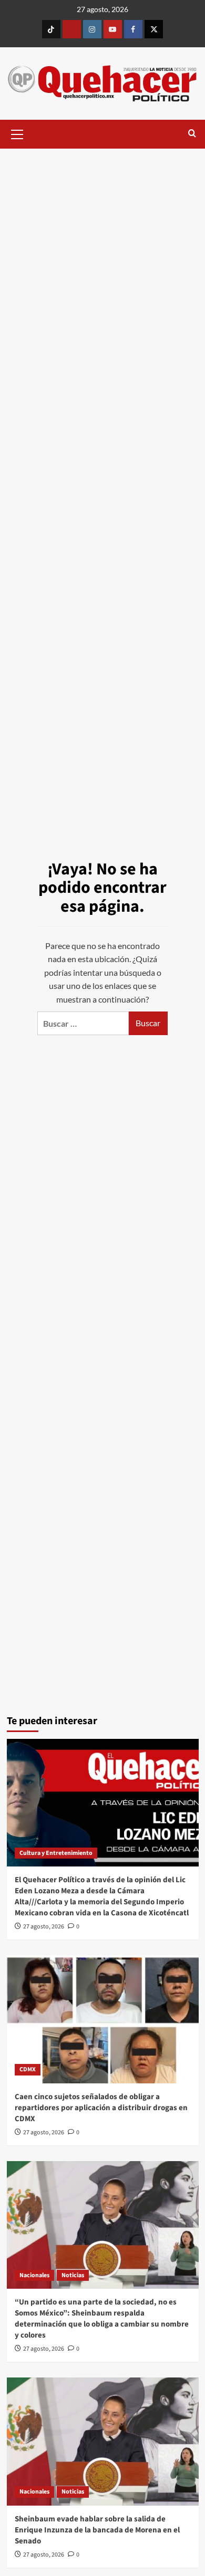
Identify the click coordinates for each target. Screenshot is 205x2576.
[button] (17, 133)
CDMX (28, 2069)
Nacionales (34, 2275)
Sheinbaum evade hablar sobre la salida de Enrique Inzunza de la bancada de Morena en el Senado (97, 2530)
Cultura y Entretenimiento (56, 1853)
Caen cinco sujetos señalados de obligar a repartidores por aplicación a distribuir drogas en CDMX (101, 2108)
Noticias (73, 2275)
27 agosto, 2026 (44, 1927)
